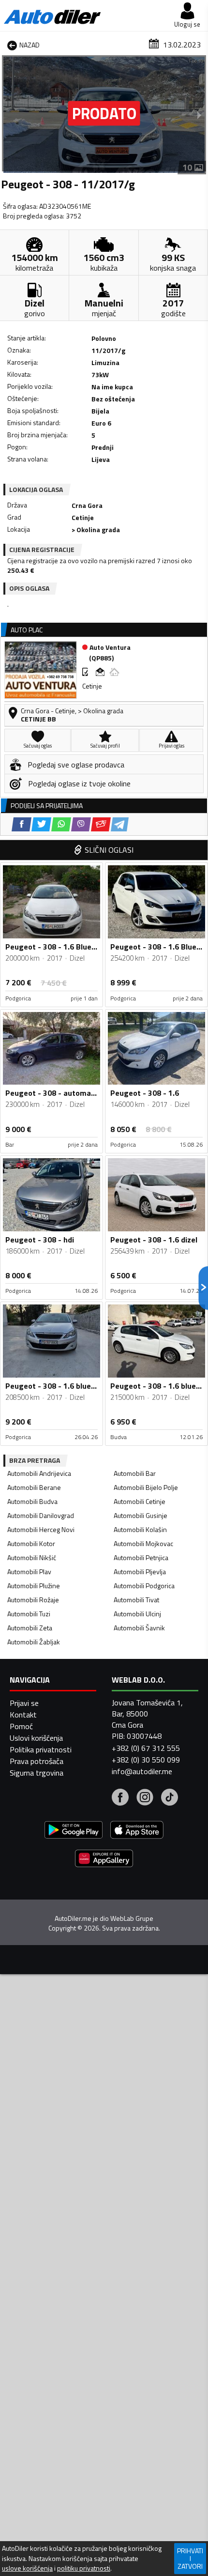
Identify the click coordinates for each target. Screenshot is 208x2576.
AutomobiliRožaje (33, 1600)
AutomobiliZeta (30, 1628)
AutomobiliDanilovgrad (41, 1515)
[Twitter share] (41, 824)
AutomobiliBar (135, 1473)
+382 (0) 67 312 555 (146, 1748)
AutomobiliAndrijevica (39, 1473)
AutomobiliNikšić (32, 1557)
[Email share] (101, 824)
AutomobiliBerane (34, 1487)
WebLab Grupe (132, 1918)
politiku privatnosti (84, 2568)
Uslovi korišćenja (36, 1738)
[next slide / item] (199, 115)
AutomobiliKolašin (140, 1529)
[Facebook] (120, 1798)
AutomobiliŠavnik (139, 1628)
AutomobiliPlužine (34, 1586)
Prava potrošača (37, 1761)
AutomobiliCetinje (140, 1501)
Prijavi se (24, 1703)
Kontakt (23, 1715)
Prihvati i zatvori (190, 2558)
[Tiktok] (170, 1798)
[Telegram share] (120, 824)
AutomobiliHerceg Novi (41, 1529)
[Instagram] (145, 1798)
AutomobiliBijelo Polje (146, 1487)
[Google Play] (74, 1831)
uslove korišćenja (27, 2568)
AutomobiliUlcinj (137, 1614)
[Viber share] (81, 824)
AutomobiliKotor (31, 1543)
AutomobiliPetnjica (141, 1557)
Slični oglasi (109, 850)
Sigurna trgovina (37, 1773)
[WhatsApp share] (61, 824)
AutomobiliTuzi (29, 1614)
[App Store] (137, 1831)
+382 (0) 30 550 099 (146, 1760)
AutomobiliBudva (32, 1501)
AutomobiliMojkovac (143, 1543)
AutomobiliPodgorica (144, 1586)
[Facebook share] (22, 824)
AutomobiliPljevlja (140, 1572)
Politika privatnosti (41, 1749)
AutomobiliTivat (136, 1600)
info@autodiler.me (142, 1771)
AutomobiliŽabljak (34, 1642)
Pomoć (21, 1726)
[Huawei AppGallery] (104, 1860)
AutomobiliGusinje (141, 1515)
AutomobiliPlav (29, 1572)
